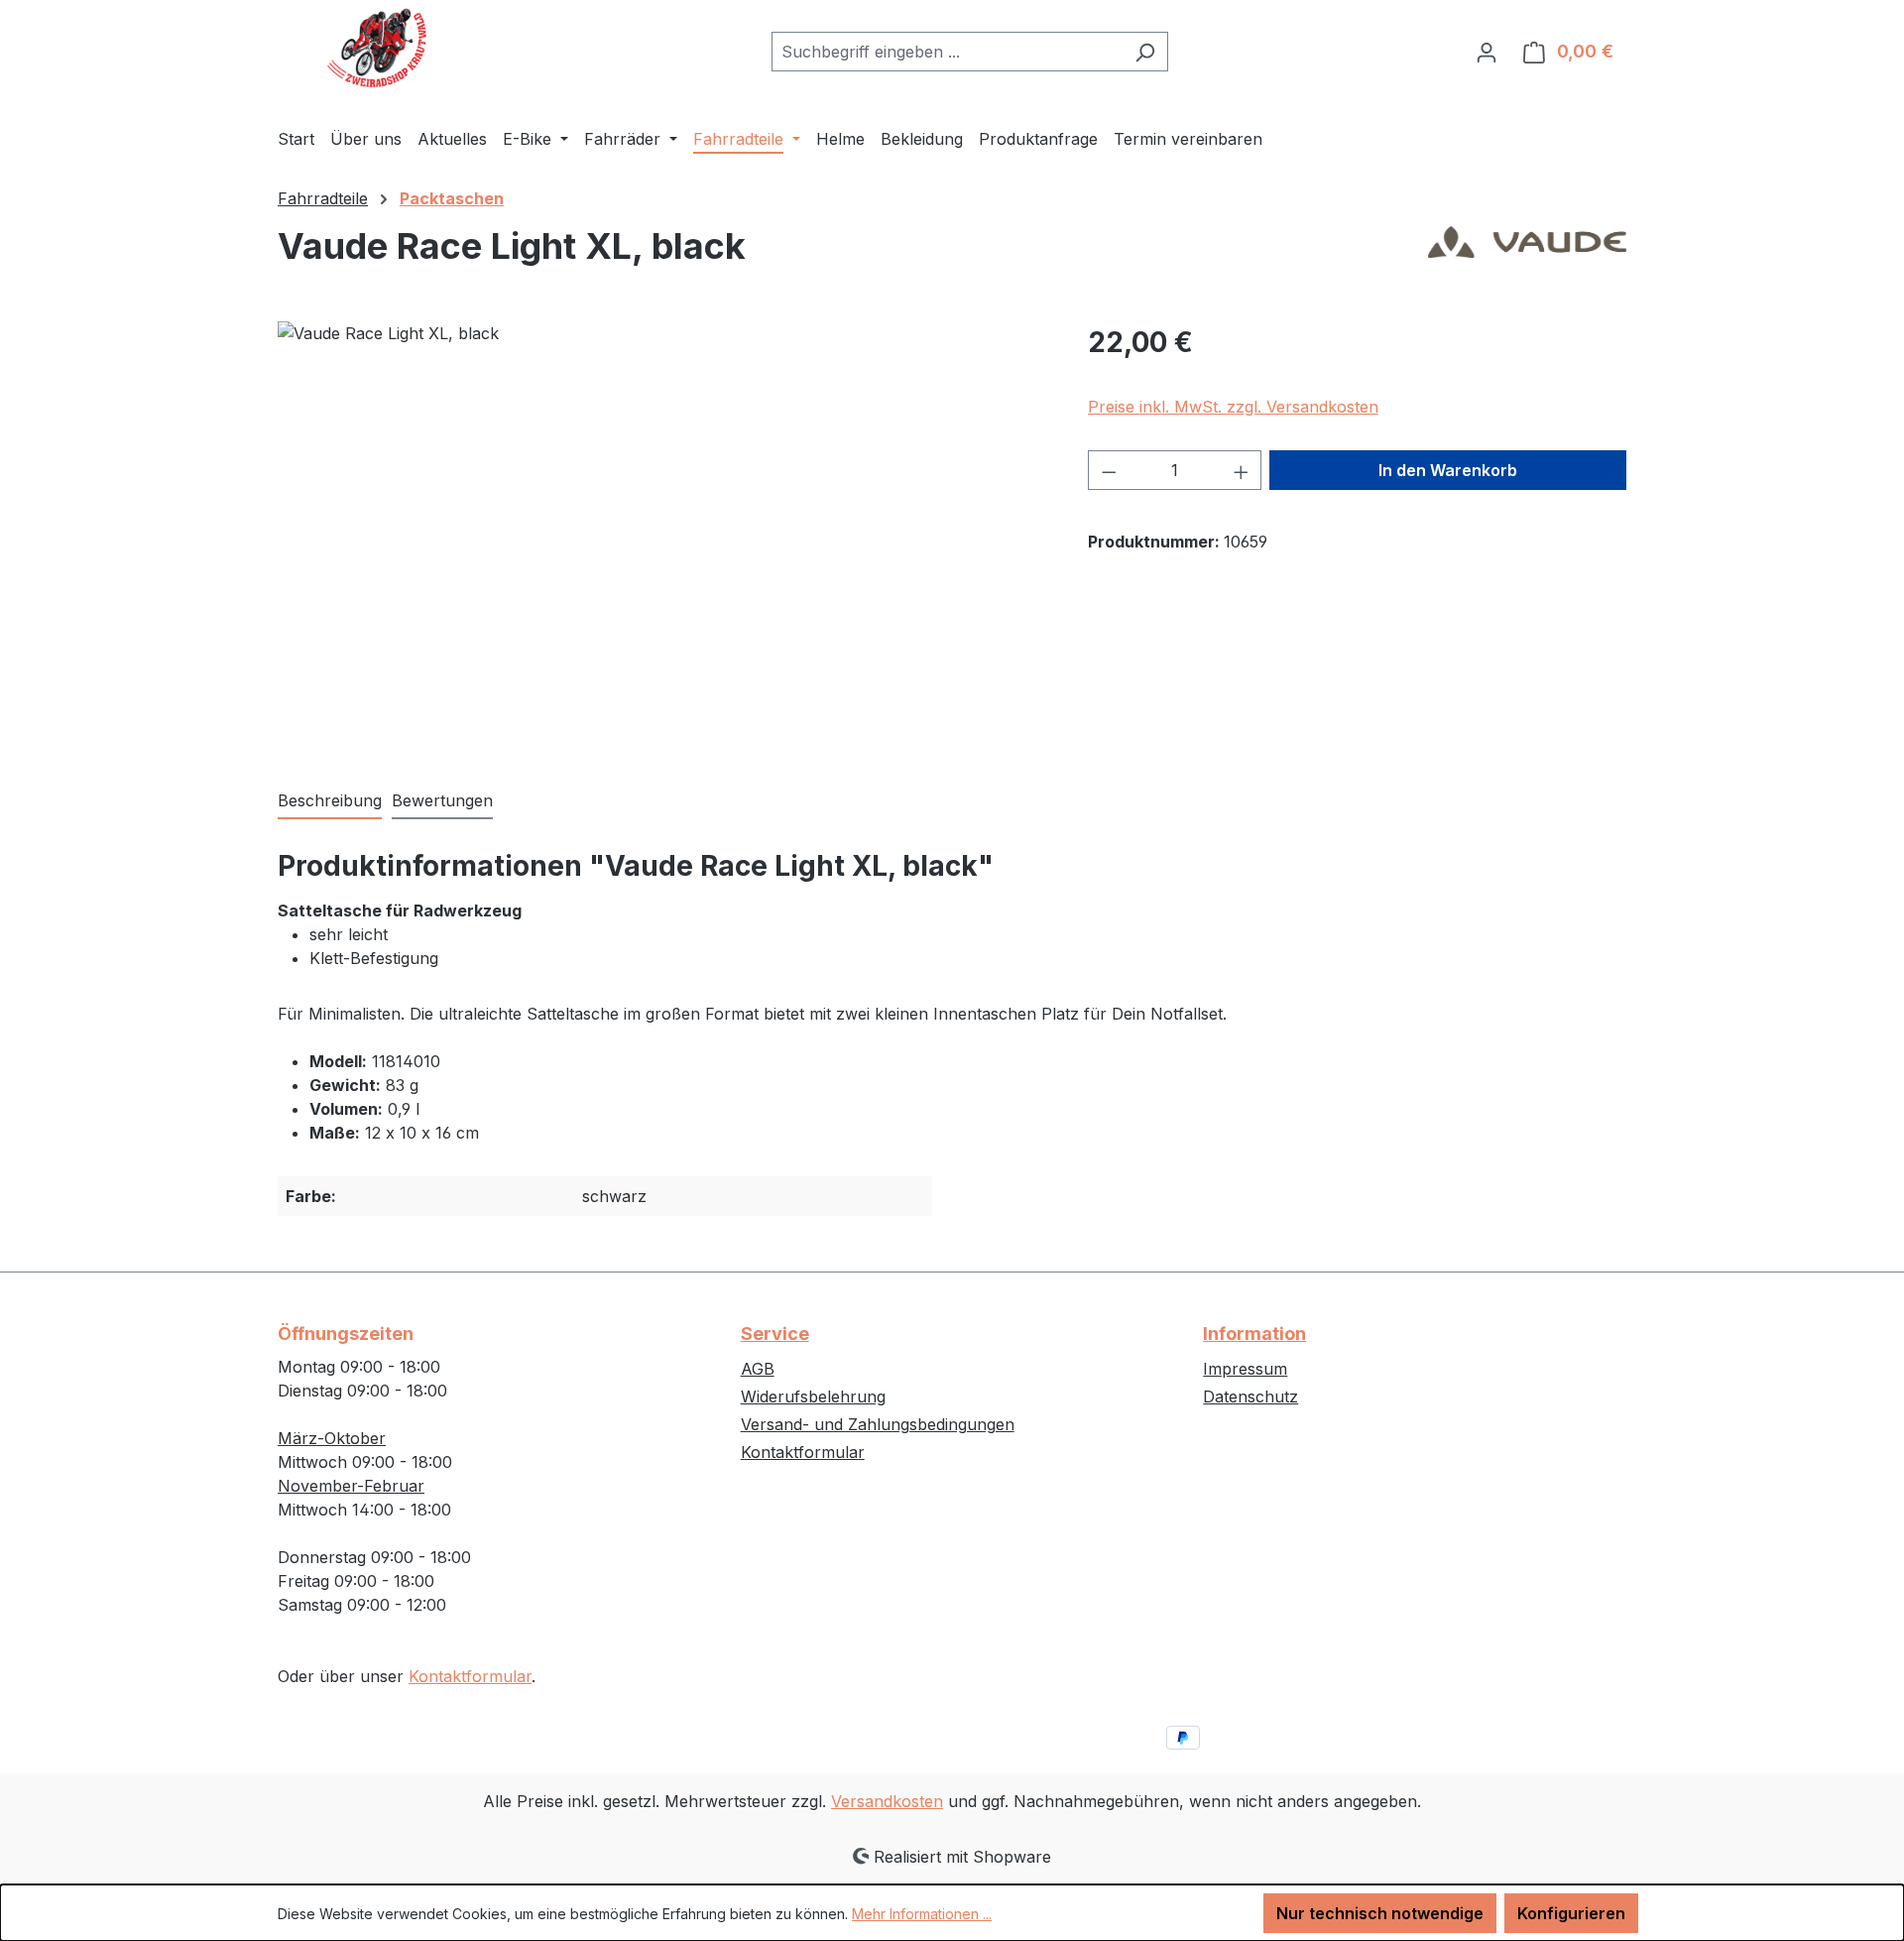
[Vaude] (1527, 254)
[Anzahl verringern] (1109, 470)
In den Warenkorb (1448, 470)
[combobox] (947, 52)
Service (775, 1334)
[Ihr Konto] (1487, 52)
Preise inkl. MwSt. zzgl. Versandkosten (1233, 407)
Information (1254, 1334)
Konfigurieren (1571, 1913)
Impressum (1245, 1369)
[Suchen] (1145, 52)
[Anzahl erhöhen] (1242, 470)
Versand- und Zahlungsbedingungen (878, 1424)
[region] (663, 535)
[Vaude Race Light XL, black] (662, 535)
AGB (758, 1369)
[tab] (330, 801)
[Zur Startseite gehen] (377, 48)
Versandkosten (887, 1801)
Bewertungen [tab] (442, 800)
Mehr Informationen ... (922, 1914)
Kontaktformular (470, 1676)
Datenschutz (1250, 1396)
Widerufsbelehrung (813, 1396)
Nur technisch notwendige (1380, 1913)
